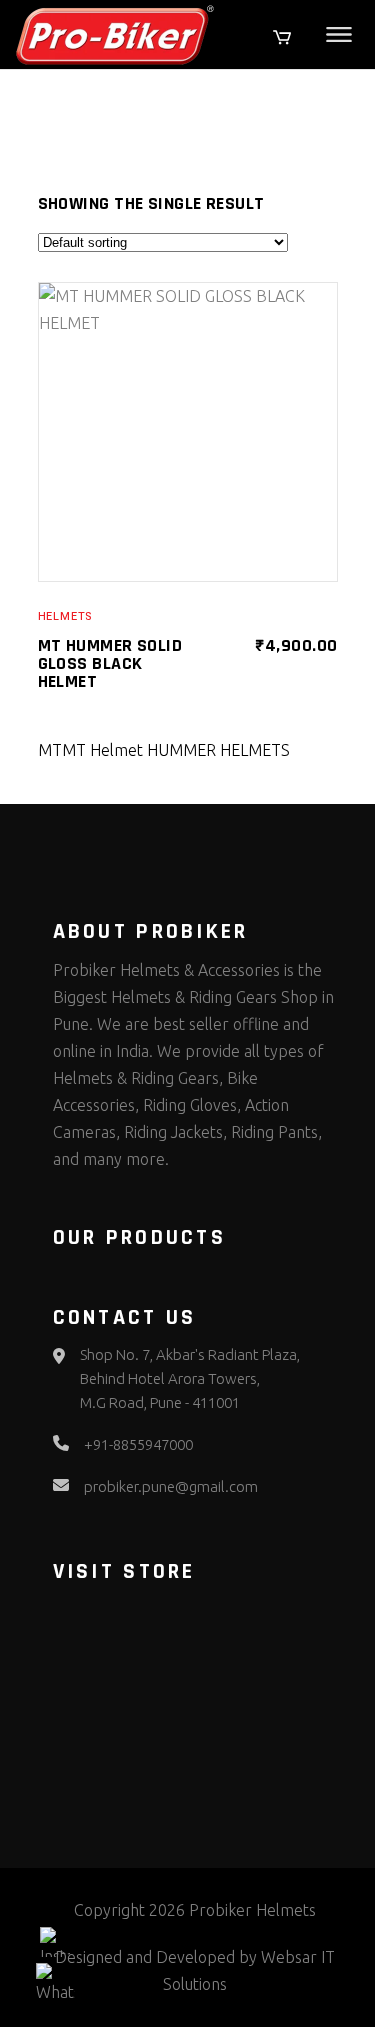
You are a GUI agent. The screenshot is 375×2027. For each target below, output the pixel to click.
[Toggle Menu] (339, 34)
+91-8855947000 (138, 1444)
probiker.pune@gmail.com (171, 1486)
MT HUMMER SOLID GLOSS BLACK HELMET (110, 663)
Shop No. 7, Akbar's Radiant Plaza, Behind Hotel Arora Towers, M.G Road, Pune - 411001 (190, 1378)
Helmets (65, 616)
